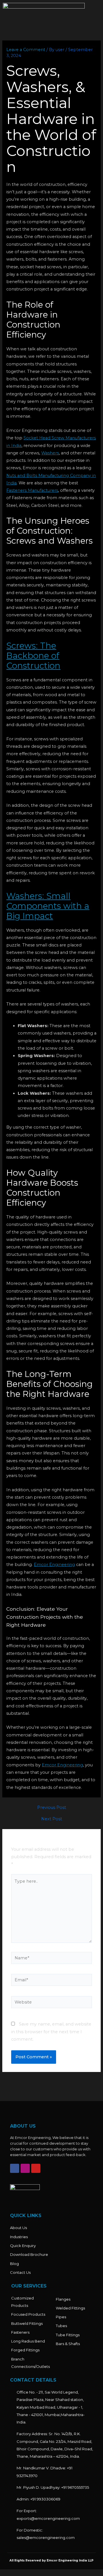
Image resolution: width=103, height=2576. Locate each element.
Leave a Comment (26, 50)
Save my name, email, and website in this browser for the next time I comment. (51, 2032)
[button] (95, 13)
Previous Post (52, 1808)
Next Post (52, 1819)
